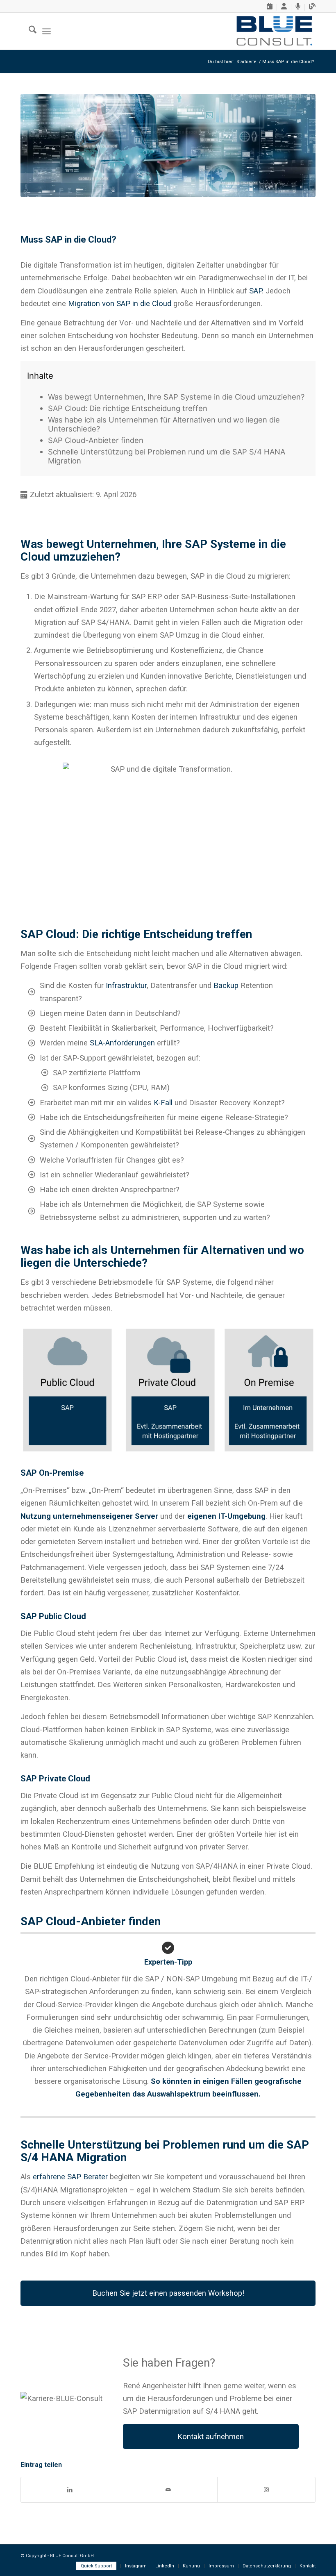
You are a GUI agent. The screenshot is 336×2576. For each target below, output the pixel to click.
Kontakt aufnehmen (211, 2436)
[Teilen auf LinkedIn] (70, 2490)
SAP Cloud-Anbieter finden (96, 440)
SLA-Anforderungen (122, 1043)
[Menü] (47, 31)
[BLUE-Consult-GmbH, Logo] (274, 31)
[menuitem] (270, 7)
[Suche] (28, 31)
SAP (255, 291)
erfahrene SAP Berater (71, 2177)
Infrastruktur (126, 985)
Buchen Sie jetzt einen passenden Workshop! (168, 2293)
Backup (226, 985)
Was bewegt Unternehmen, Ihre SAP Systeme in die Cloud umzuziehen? (176, 397)
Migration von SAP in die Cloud (120, 303)
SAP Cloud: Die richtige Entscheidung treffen (128, 408)
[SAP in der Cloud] (168, 145)
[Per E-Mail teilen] (168, 2490)
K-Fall (164, 1103)
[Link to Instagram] (266, 2490)
